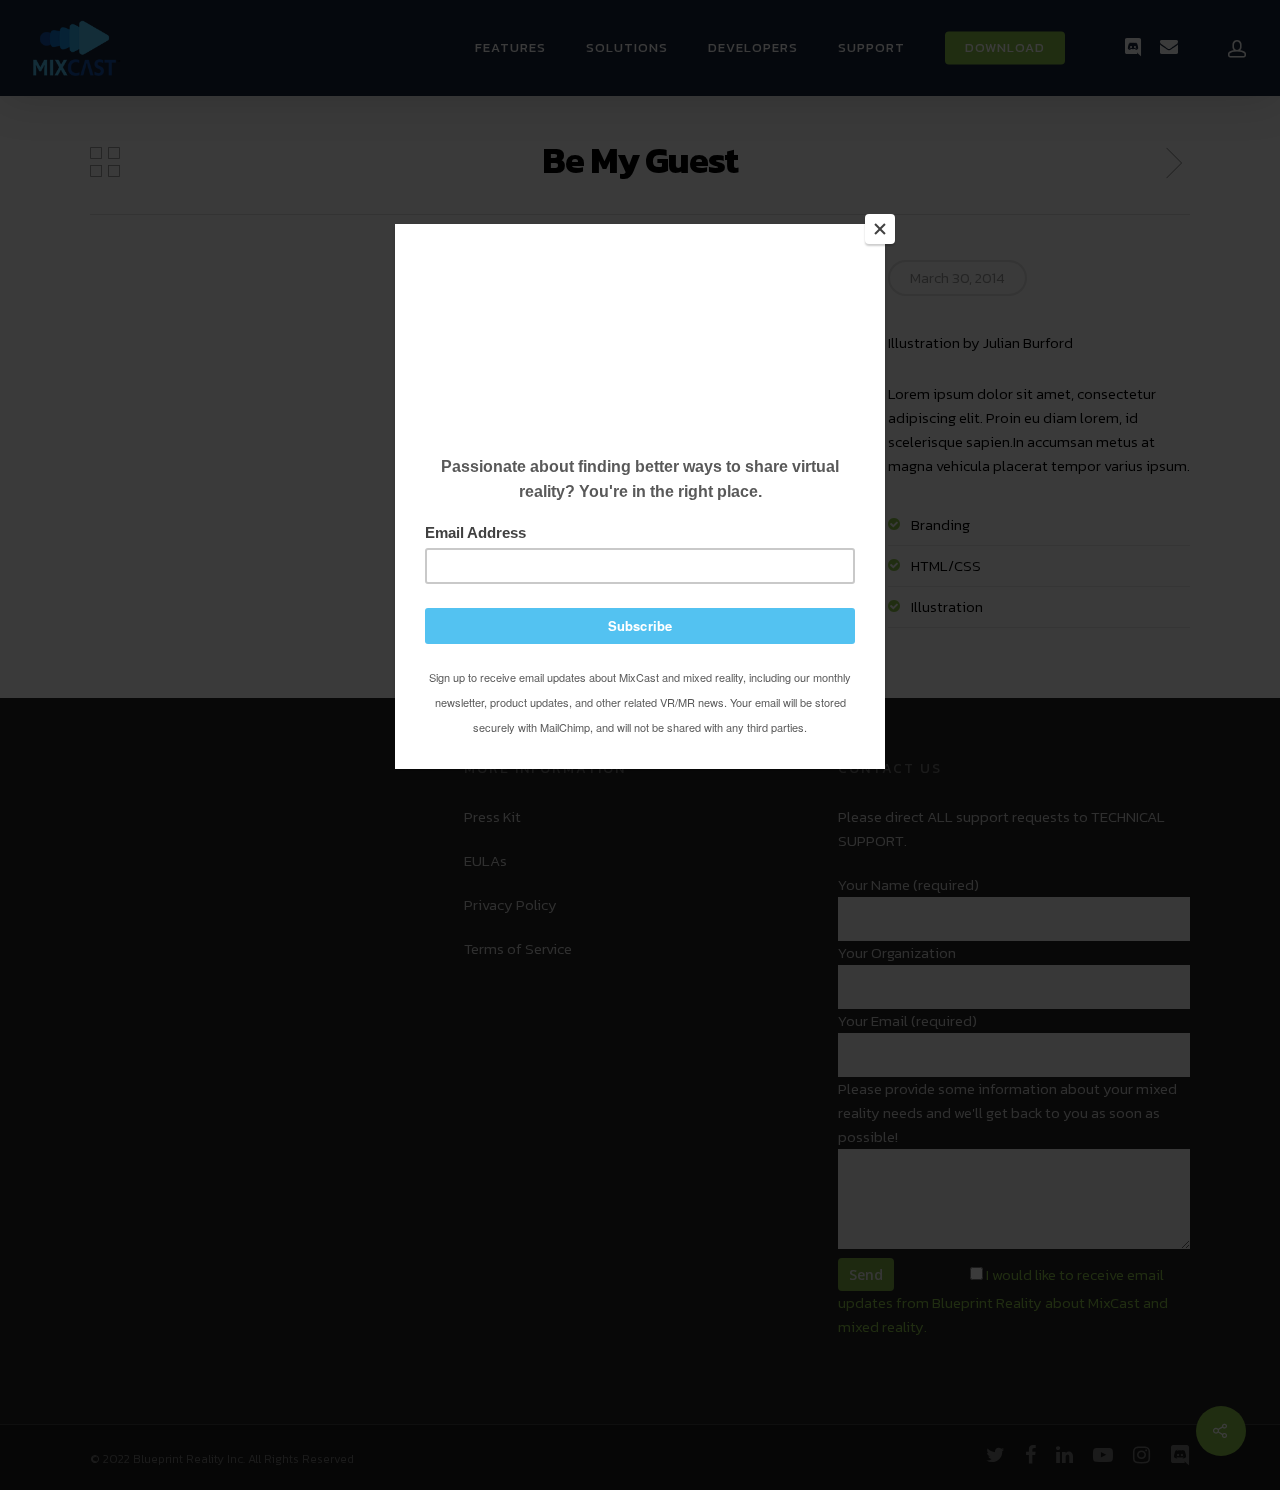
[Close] (880, 229)
